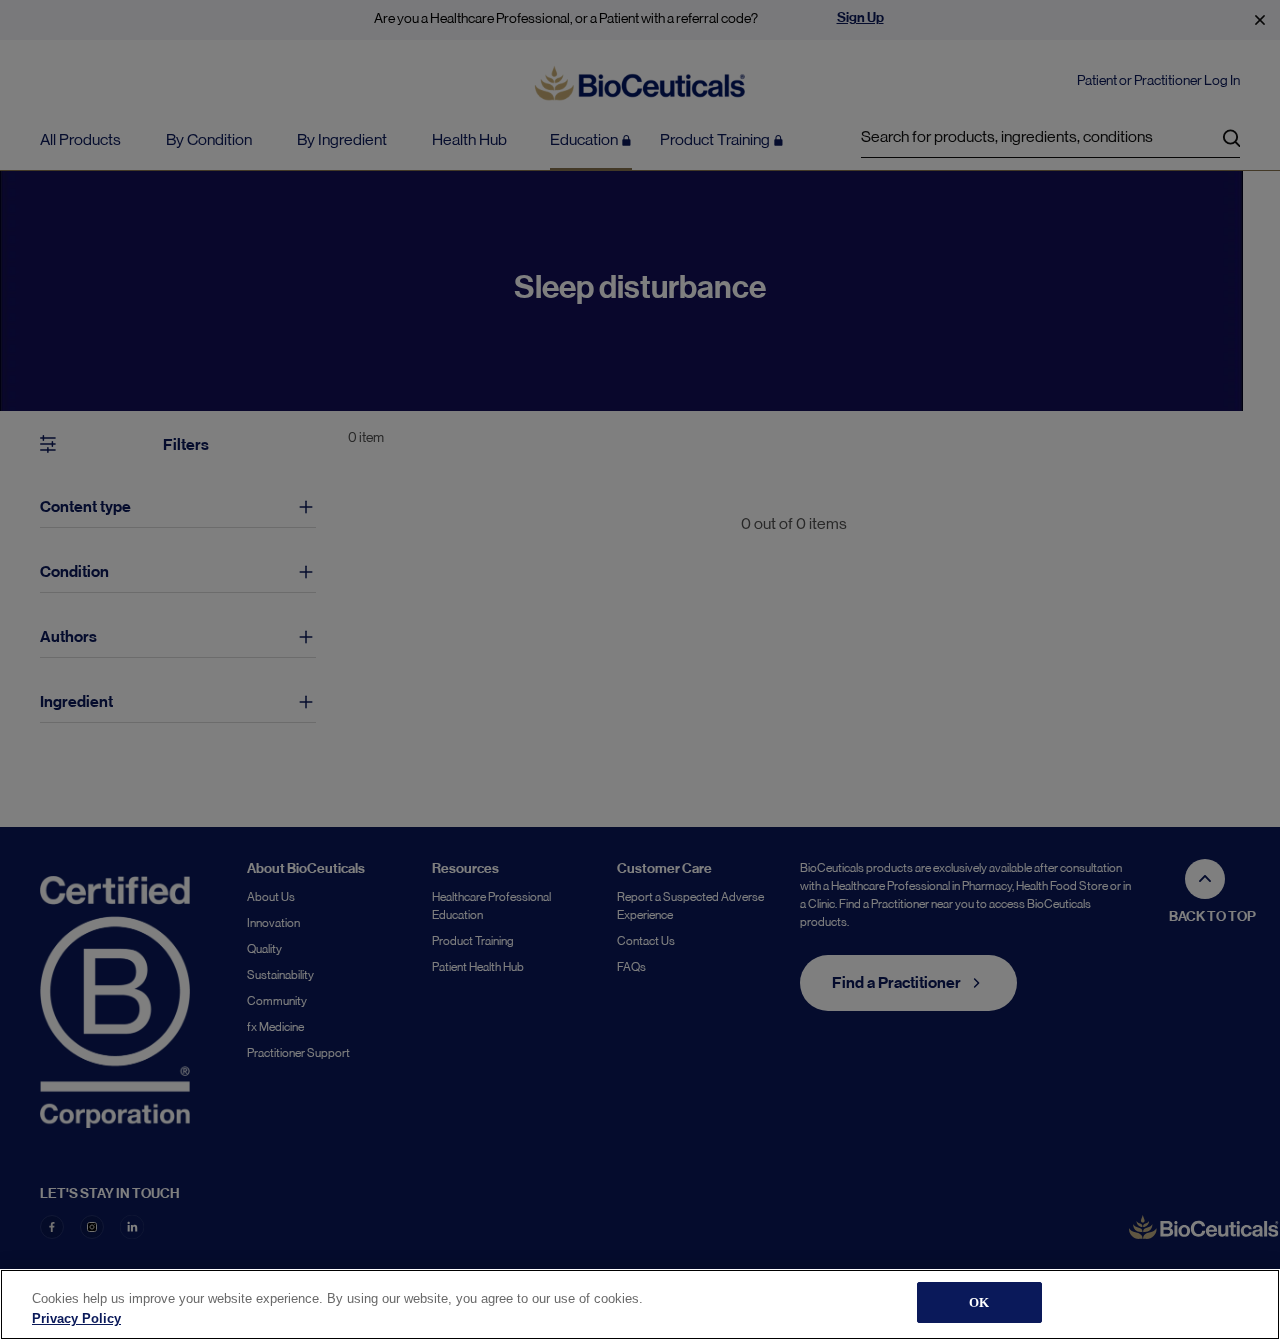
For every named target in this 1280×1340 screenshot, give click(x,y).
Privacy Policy (76, 1318)
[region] (640, 1304)
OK (979, 1302)
